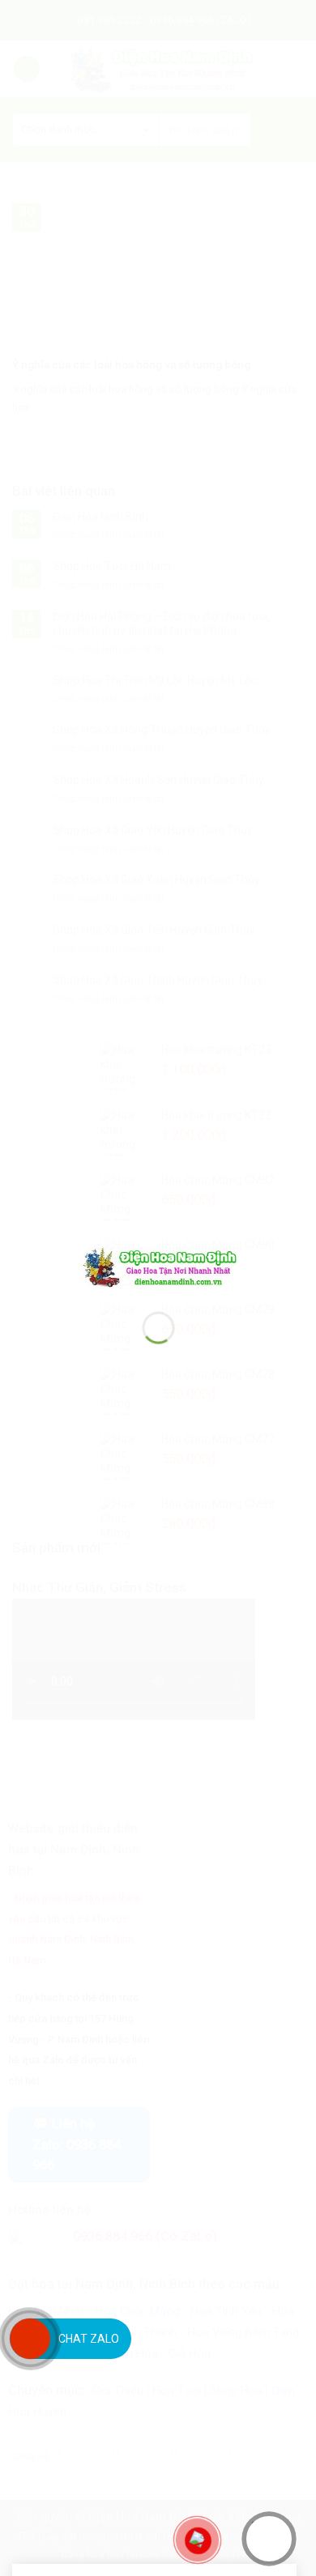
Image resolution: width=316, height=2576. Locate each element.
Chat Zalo (89, 2339)
